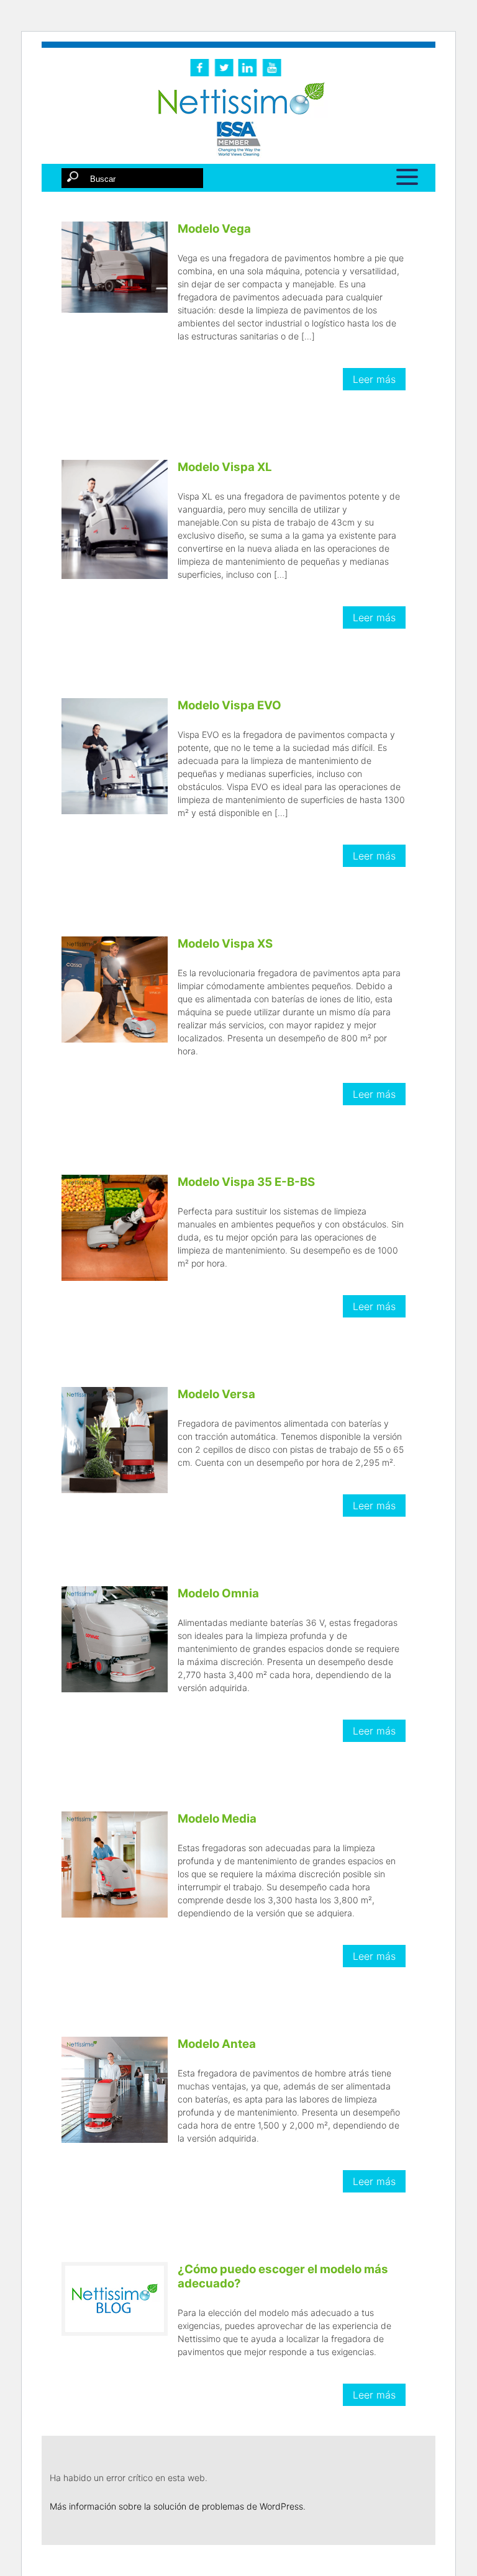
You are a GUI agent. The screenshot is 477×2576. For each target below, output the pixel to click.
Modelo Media (217, 1819)
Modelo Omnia (218, 1593)
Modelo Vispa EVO (229, 705)
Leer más (374, 379)
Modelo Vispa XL (225, 467)
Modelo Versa (216, 1394)
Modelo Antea (217, 2044)
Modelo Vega (214, 229)
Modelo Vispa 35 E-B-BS (246, 1182)
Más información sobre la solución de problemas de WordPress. (178, 2506)
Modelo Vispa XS (225, 944)
